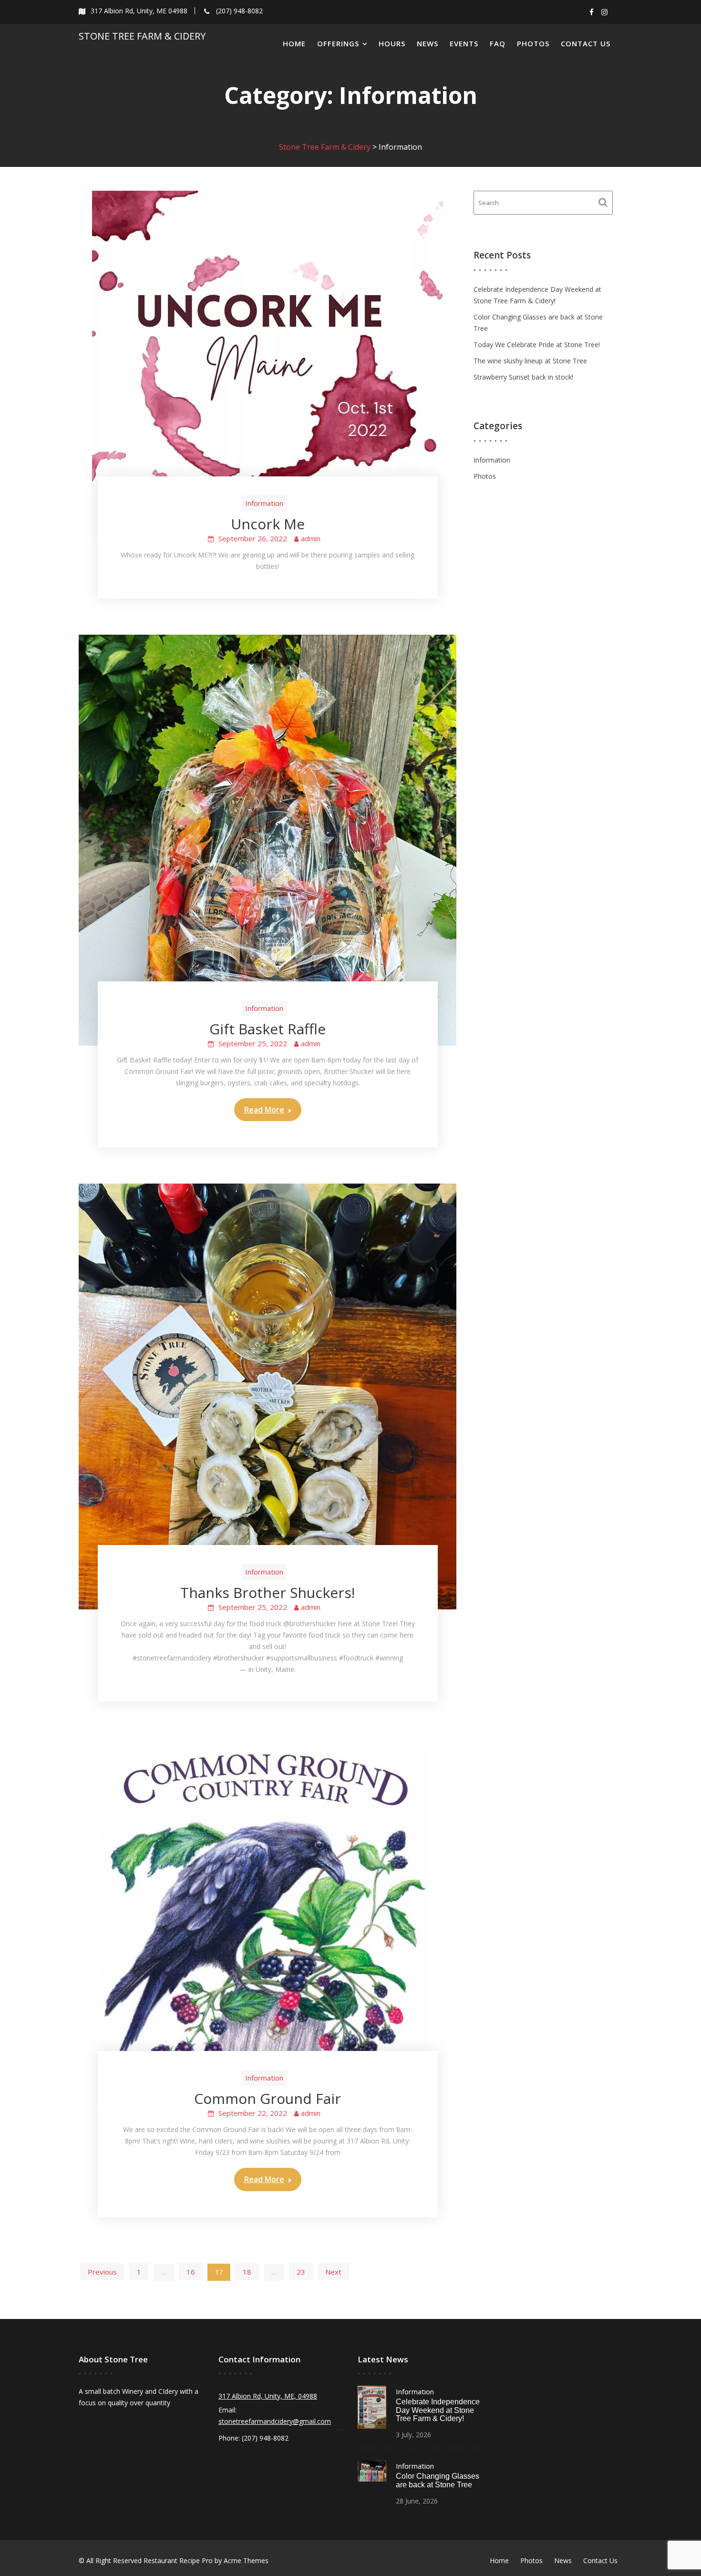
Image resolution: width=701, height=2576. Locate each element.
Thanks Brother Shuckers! (268, 1592)
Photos (533, 43)
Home (294, 43)
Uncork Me (268, 524)
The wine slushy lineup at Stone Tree (530, 361)
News (428, 43)
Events (464, 43)
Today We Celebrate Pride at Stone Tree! (537, 345)
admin (311, 538)
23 (301, 2272)
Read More (264, 1110)
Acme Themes (246, 2561)
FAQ (498, 43)
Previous (102, 2272)
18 (247, 2272)
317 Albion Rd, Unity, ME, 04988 (268, 2396)
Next (333, 2272)
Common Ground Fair (268, 2098)
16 (191, 2272)
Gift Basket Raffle (268, 1029)
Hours (392, 43)
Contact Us (586, 43)
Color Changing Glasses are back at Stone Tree (438, 2480)
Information (264, 503)
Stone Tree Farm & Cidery (142, 36)
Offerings (338, 43)
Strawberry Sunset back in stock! (523, 377)
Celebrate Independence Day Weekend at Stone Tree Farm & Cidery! (438, 2410)
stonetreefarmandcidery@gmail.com (275, 2421)
